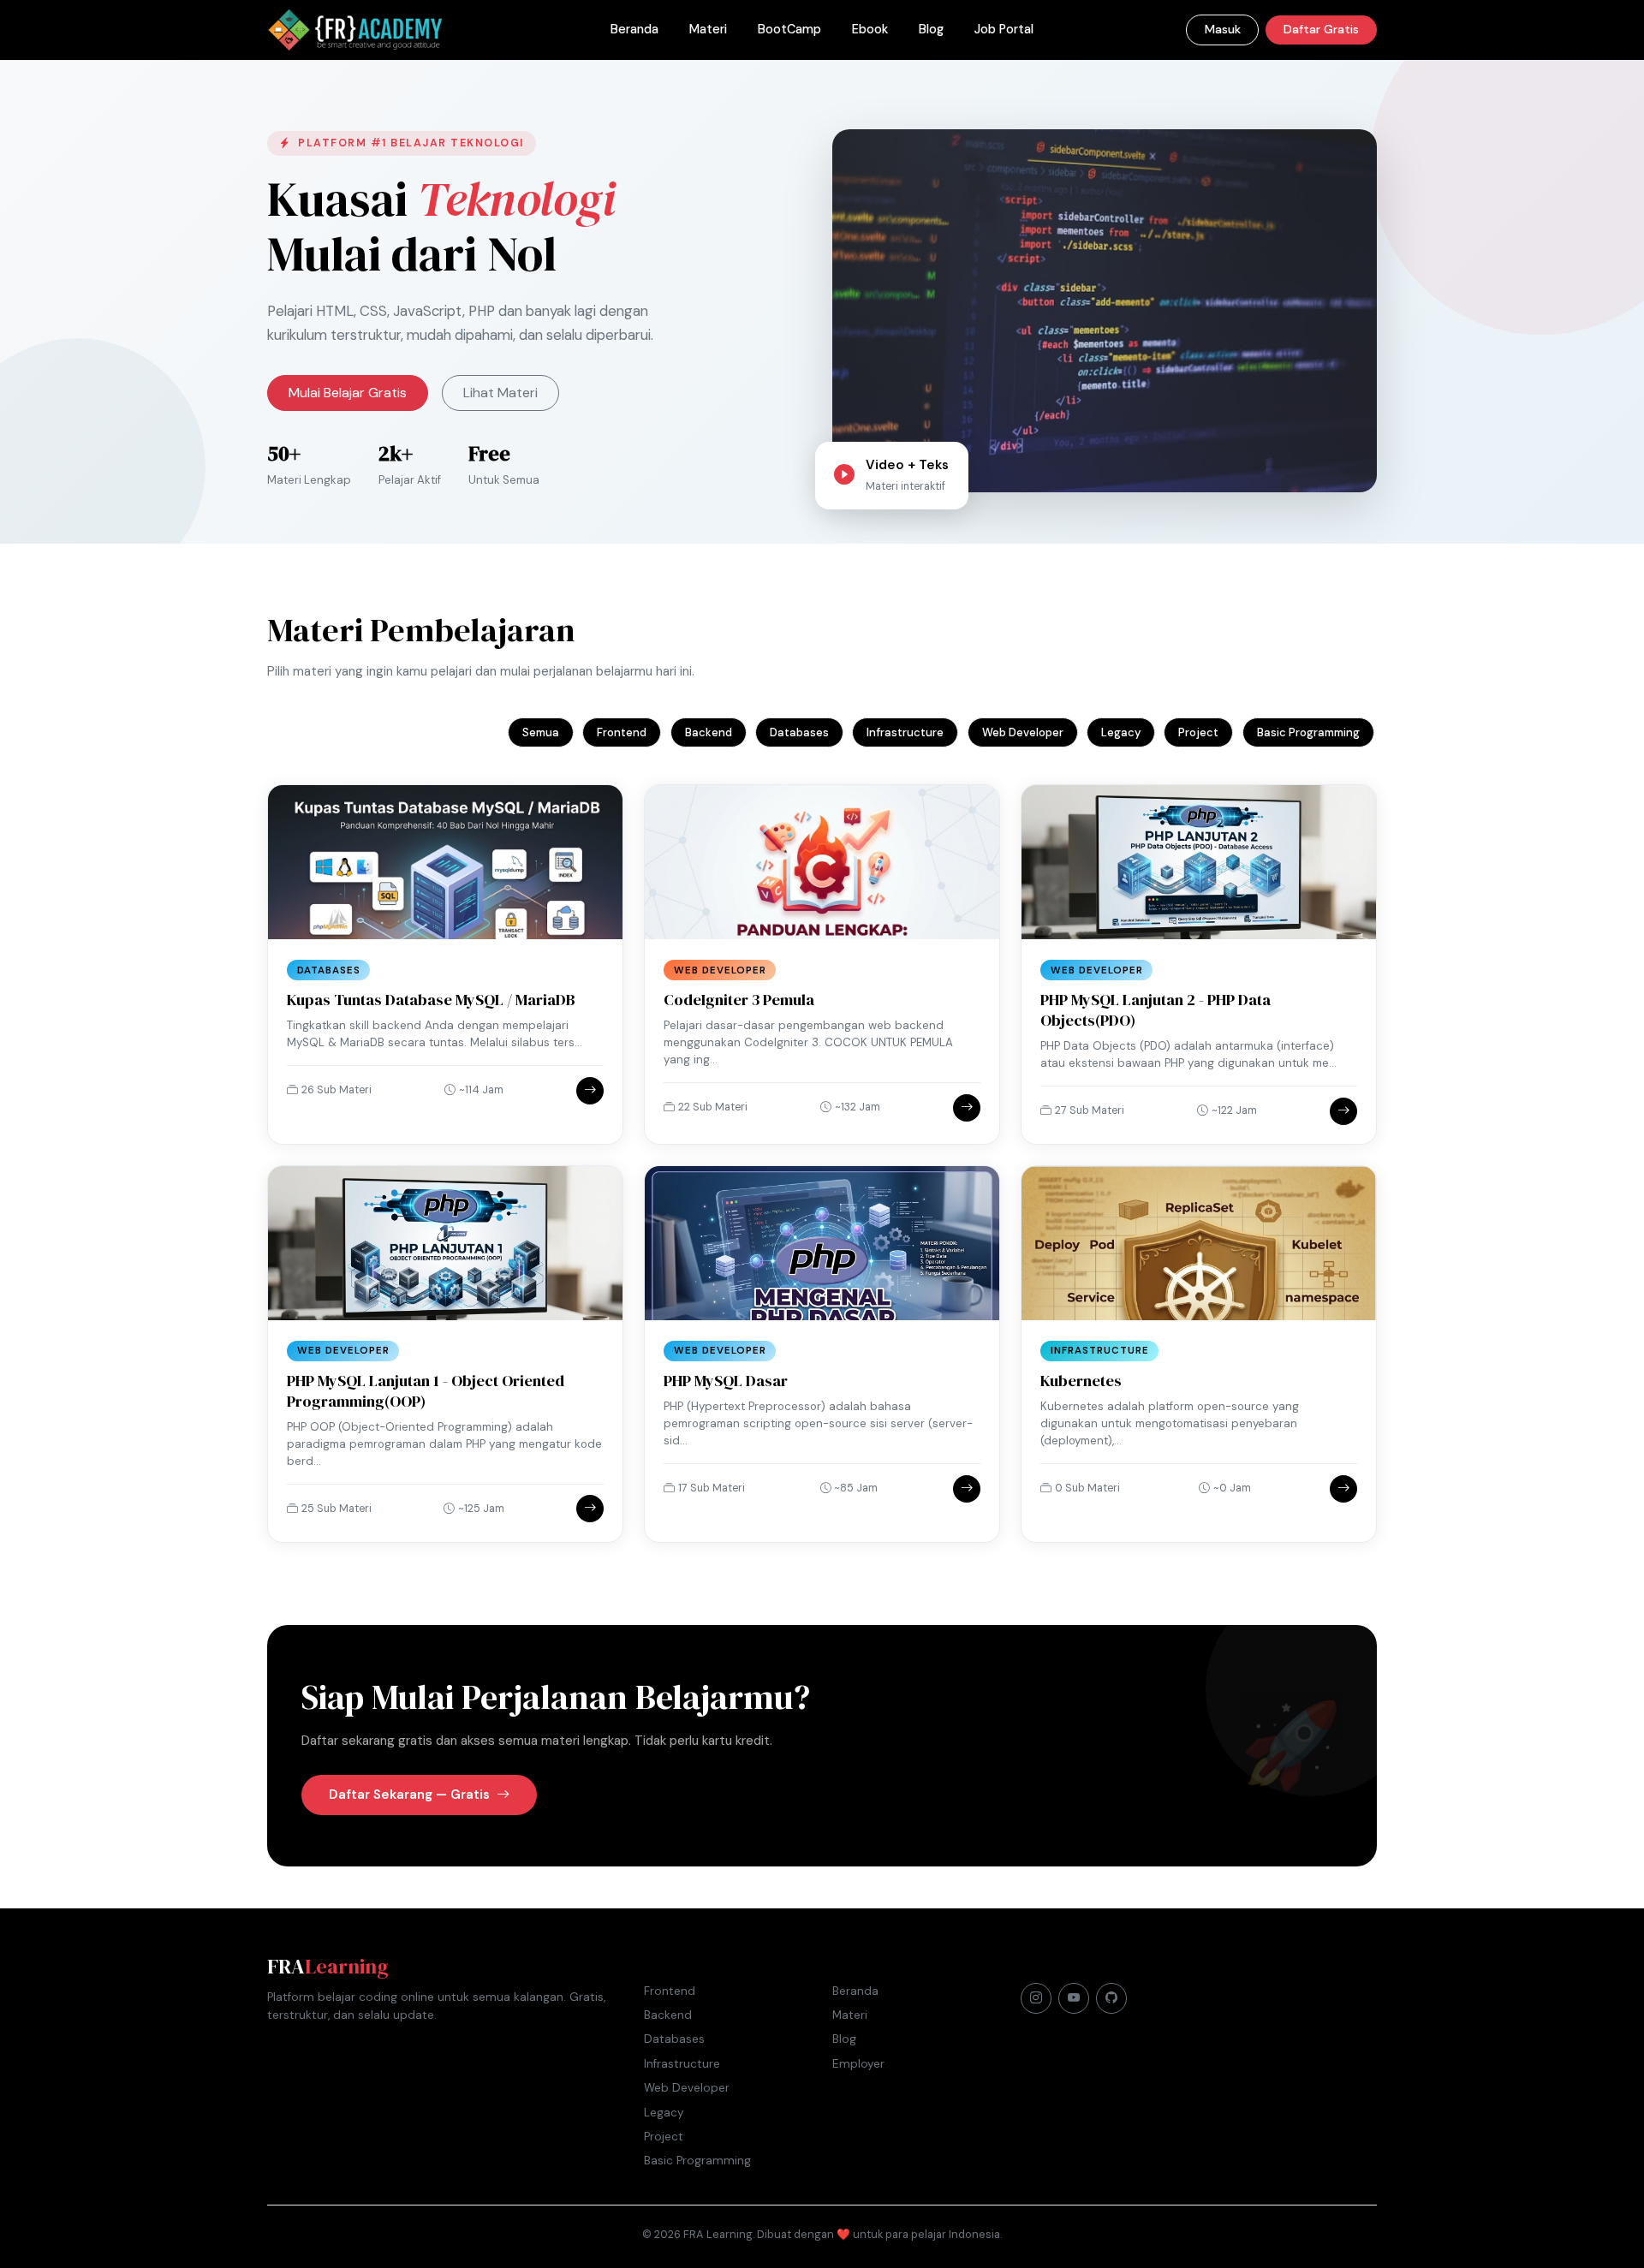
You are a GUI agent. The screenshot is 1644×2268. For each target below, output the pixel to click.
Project (1198, 732)
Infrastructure (905, 732)
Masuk (1223, 29)
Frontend (622, 732)
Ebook (870, 29)
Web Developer (1023, 732)
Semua (541, 732)
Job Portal (1004, 29)
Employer (858, 2064)
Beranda (634, 29)
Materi (708, 29)
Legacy (1121, 732)
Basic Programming (1308, 732)
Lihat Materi (500, 393)
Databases (799, 732)
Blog (931, 29)
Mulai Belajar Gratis (348, 393)
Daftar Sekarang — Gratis (411, 1795)
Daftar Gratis (1321, 29)
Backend (709, 732)
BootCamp (789, 29)
